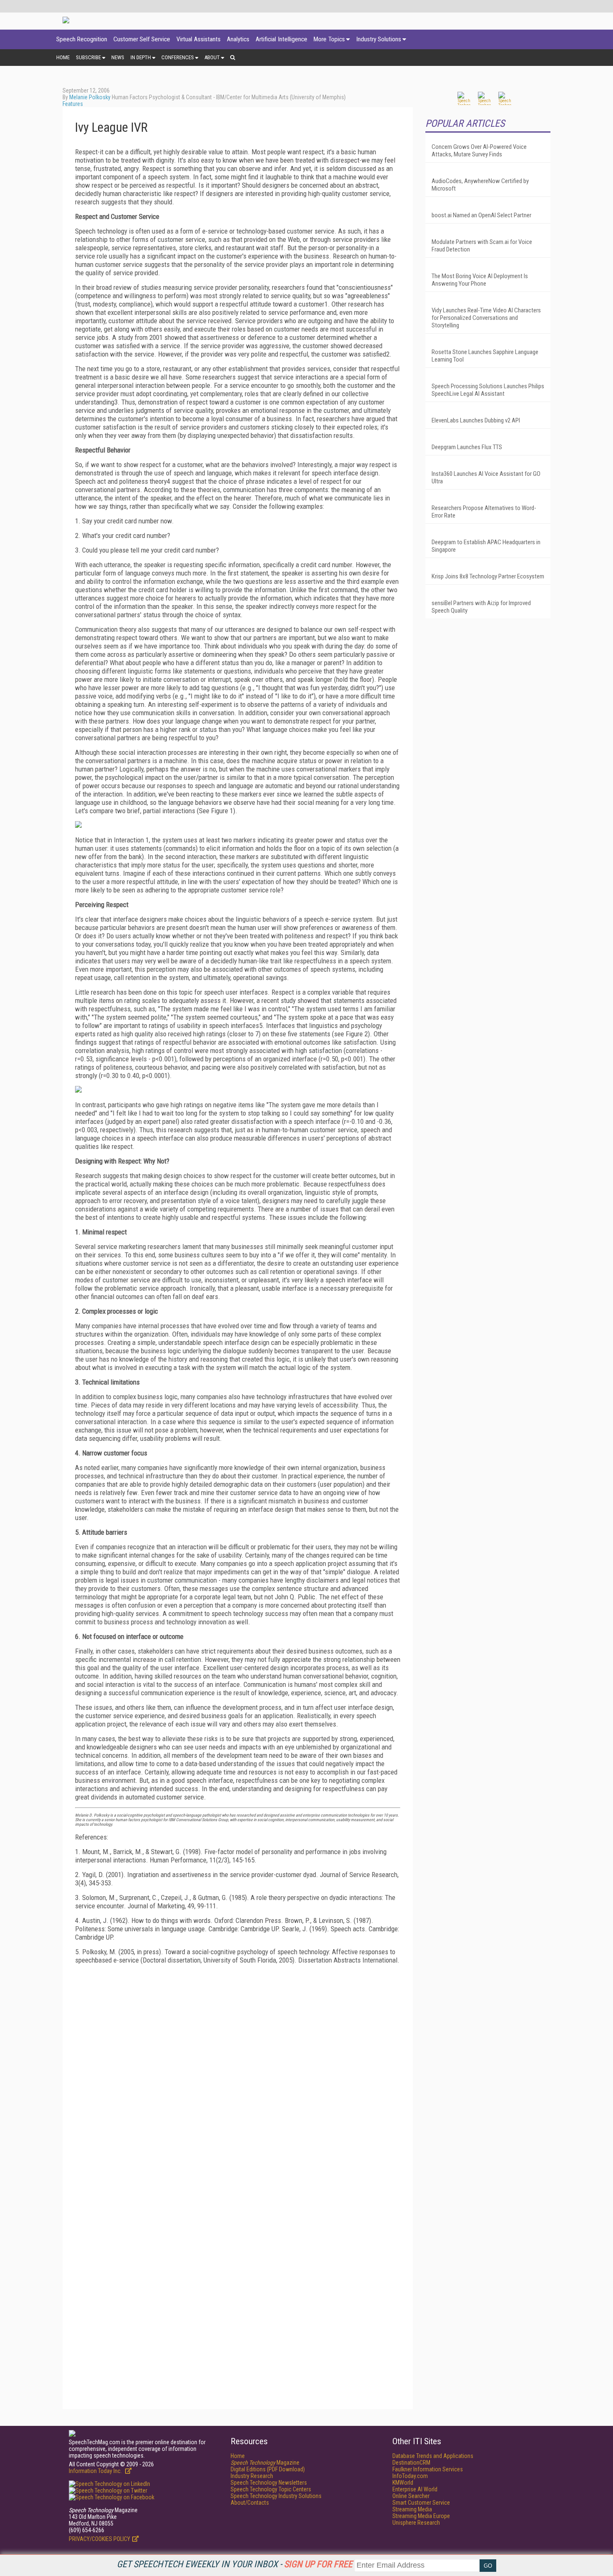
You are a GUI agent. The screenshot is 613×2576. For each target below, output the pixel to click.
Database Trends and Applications (433, 2456)
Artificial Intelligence (281, 39)
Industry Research (252, 2476)
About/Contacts (250, 2503)
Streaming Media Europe (421, 2516)
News (118, 57)
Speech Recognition (82, 39)
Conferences (178, 57)
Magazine (265, 2463)
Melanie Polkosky (90, 97)
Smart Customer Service (421, 2503)
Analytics (238, 39)
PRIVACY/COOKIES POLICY (99, 2539)
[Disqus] (238, 2075)
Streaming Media (412, 2509)
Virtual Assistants (198, 39)
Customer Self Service (142, 39)
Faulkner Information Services (428, 2469)
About (212, 57)
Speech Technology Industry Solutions (276, 2496)
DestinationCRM (411, 2463)
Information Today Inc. (96, 2471)
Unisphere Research (416, 2523)
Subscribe (88, 57)
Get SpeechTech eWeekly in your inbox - (235, 2564)
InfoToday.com (410, 2476)
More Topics (329, 39)
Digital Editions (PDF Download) (268, 2469)
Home (63, 57)
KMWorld (403, 2483)
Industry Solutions (379, 39)
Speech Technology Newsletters (269, 2483)
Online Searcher (411, 2496)
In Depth (141, 57)
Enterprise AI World (415, 2489)
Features (73, 104)
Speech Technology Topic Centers (271, 2489)
